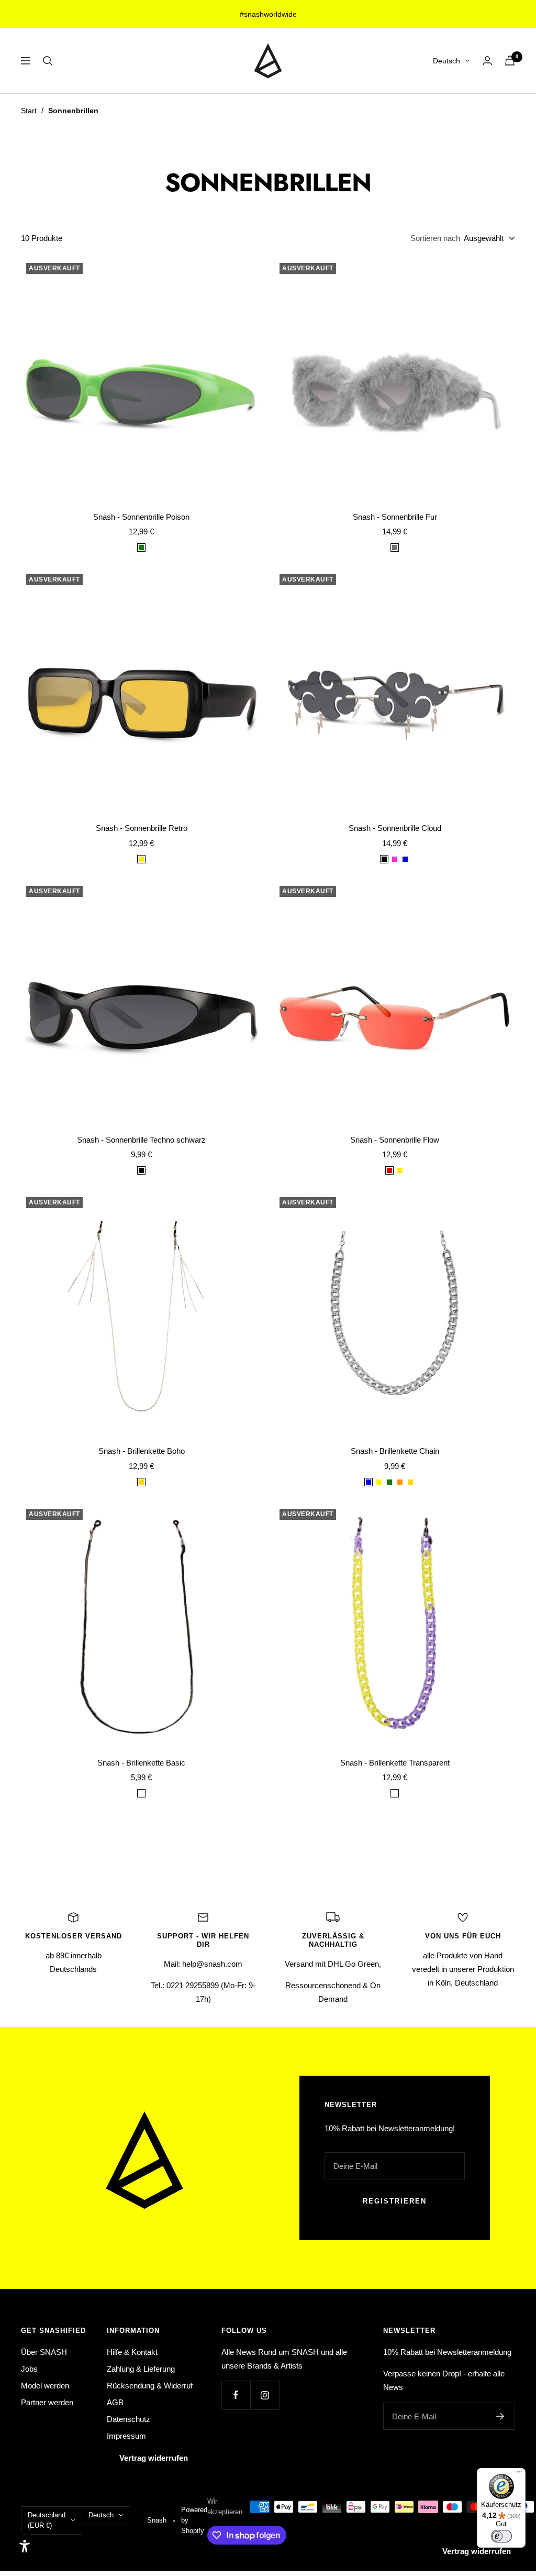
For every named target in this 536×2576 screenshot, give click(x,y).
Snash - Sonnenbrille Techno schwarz (141, 1140)
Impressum (126, 2436)
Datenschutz (129, 2419)
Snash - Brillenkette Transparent (395, 1763)
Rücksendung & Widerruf (150, 2386)
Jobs (29, 2369)
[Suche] (48, 61)
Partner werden (47, 2402)
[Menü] (519, 2474)
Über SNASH (44, 2352)
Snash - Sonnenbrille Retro (142, 828)
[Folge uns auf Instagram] (265, 2395)
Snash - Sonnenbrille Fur (395, 517)
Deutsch (446, 61)
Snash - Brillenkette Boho (142, 1451)
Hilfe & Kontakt (132, 2352)
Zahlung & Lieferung (141, 2369)
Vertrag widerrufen (154, 2458)
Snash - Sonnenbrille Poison (141, 517)
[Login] (487, 61)
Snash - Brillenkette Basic (141, 1763)
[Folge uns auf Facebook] (236, 2395)
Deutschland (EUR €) (47, 2520)
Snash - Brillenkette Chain (395, 1451)
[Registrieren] (500, 2416)
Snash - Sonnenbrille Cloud (395, 828)
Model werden (45, 2386)
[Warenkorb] (510, 61)
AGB (115, 2402)
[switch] (501, 2536)
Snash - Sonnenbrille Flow (395, 1140)
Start (29, 111)
